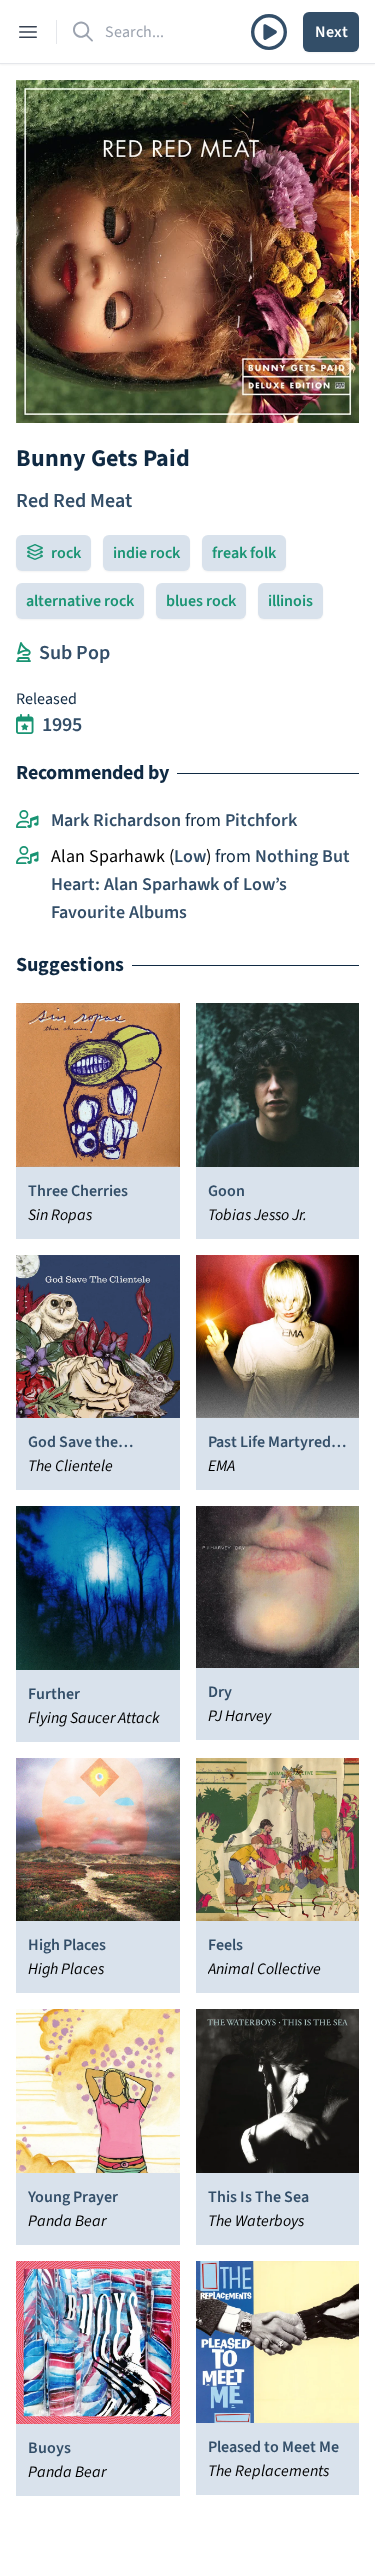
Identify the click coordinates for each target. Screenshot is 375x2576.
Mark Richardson (116, 820)
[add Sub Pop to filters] (23, 653)
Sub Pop (74, 653)
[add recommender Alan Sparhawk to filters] (27, 857)
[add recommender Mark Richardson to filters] (27, 821)
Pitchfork (261, 820)
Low (190, 856)
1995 (62, 725)
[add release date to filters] (25, 725)
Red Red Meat (74, 501)
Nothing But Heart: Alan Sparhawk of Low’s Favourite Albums (200, 884)
